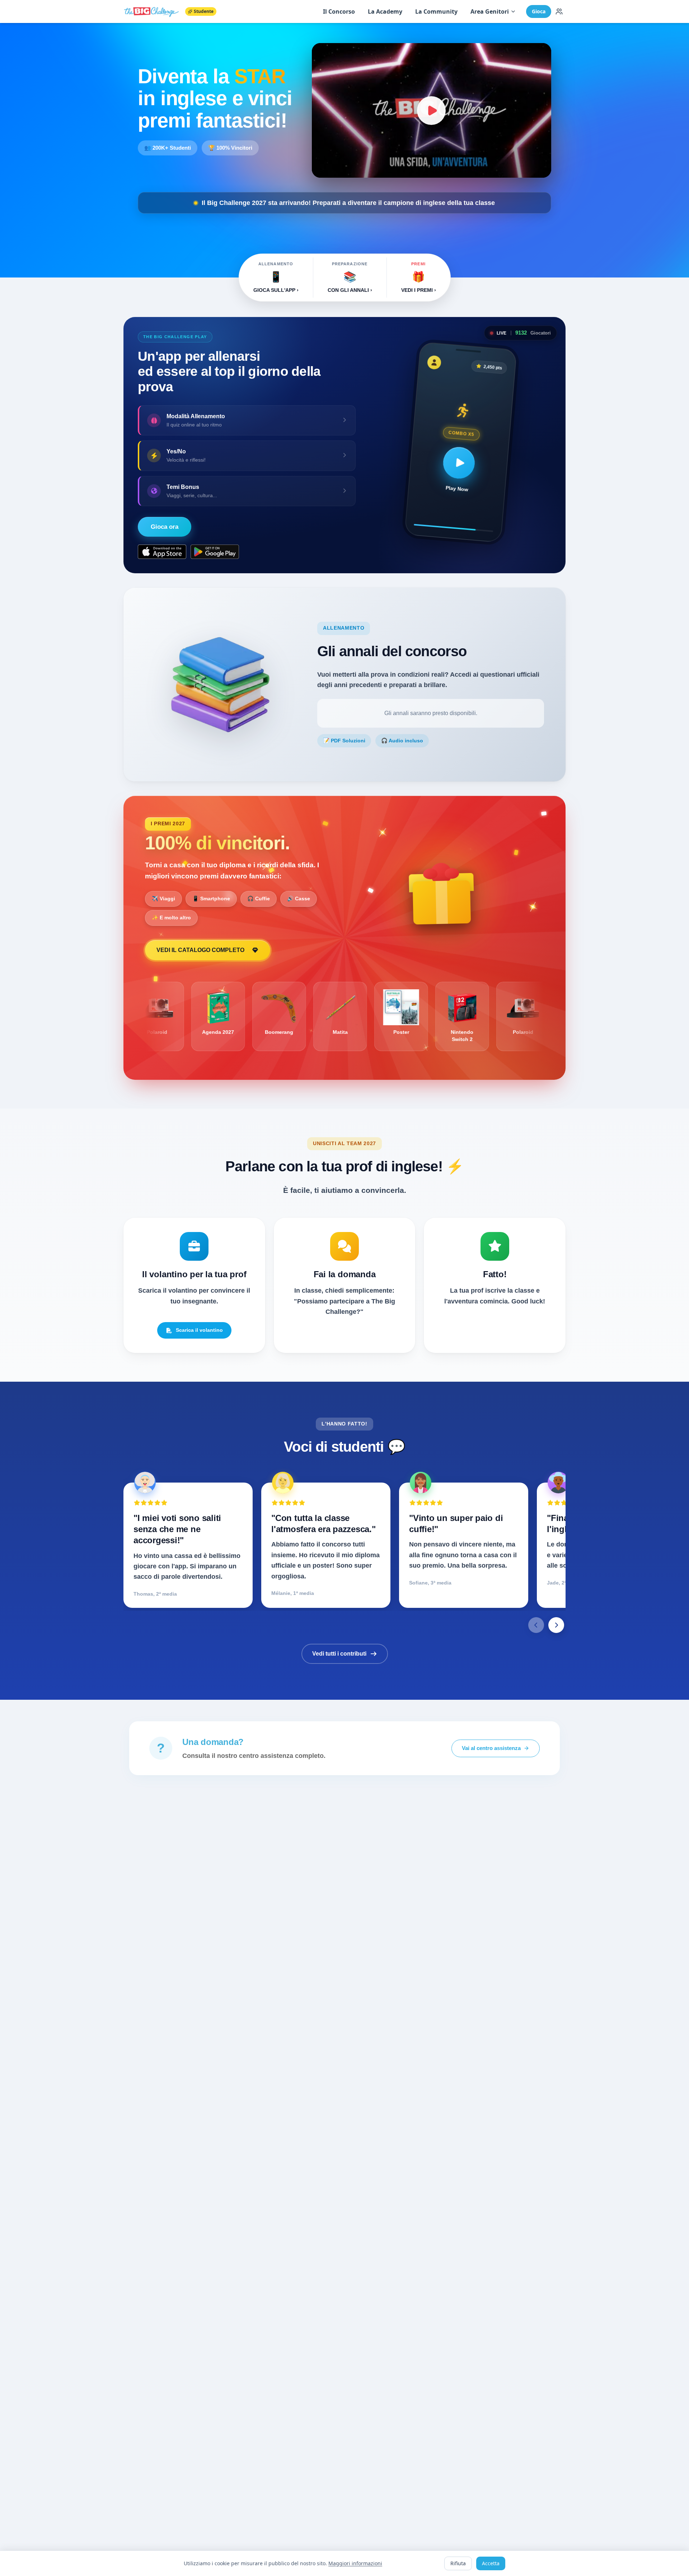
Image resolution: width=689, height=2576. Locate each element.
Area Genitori (490, 11)
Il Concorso (339, 11)
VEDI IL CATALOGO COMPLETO (200, 950)
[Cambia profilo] (559, 11)
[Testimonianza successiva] (556, 1625)
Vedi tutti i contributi (339, 1654)
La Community (436, 11)
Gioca (539, 11)
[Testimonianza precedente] (536, 1625)
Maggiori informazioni (355, 2563)
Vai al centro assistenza (491, 1748)
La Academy (385, 11)
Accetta (491, 2563)
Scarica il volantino (199, 1330)
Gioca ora (165, 527)
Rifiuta (458, 2563)
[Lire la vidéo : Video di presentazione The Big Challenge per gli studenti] (432, 110)
